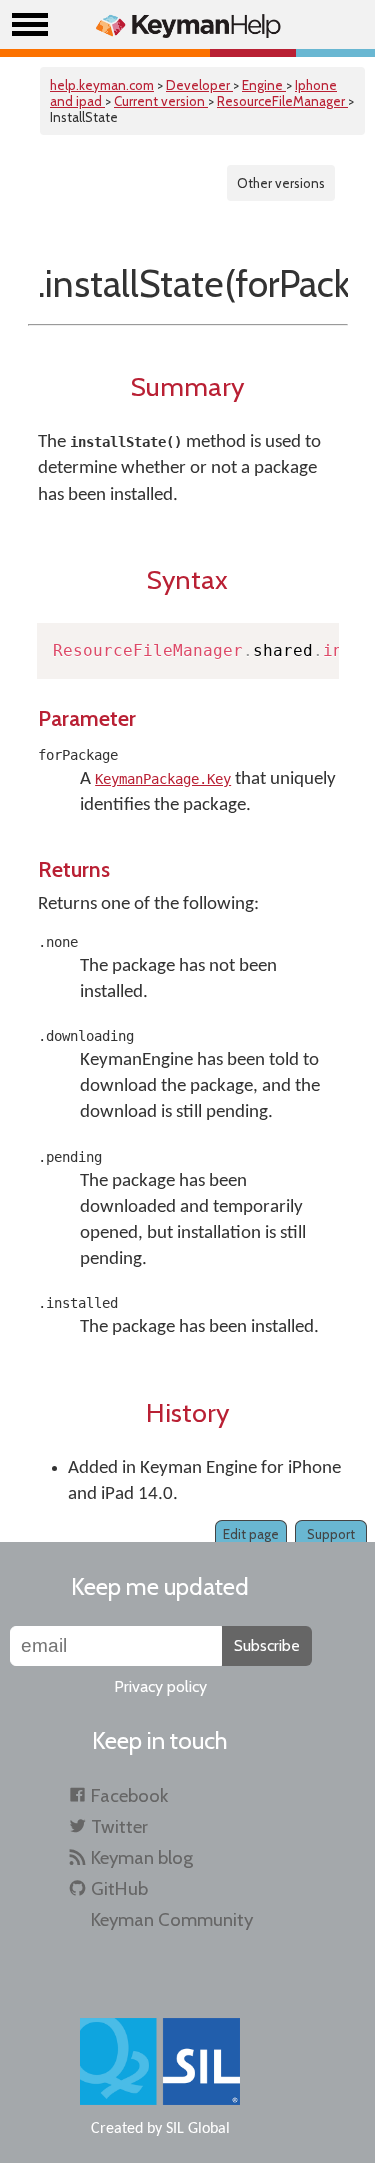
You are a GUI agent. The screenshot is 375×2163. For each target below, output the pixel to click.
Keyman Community (172, 1919)
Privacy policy (160, 1686)
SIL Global (198, 2129)
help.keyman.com (102, 85)
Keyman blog (142, 1857)
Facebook (129, 1795)
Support (331, 1534)
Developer (199, 85)
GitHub (119, 1888)
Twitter (119, 1826)
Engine (264, 85)
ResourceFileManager (282, 101)
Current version (161, 101)
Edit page (251, 1534)
